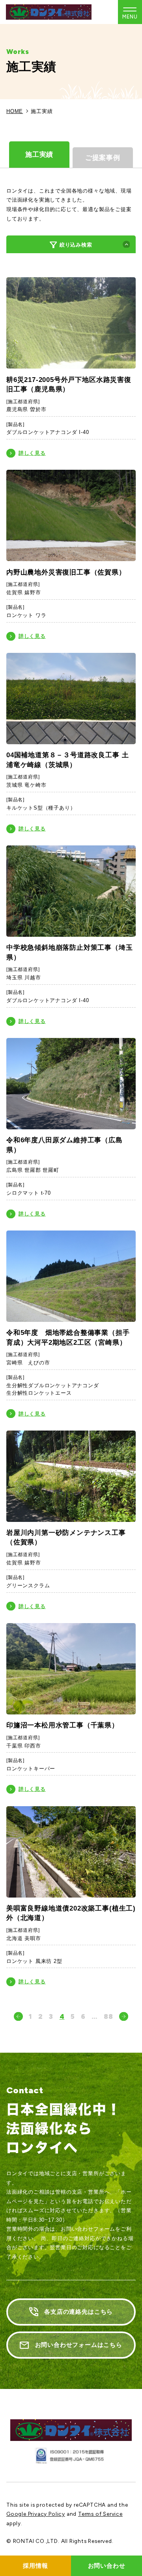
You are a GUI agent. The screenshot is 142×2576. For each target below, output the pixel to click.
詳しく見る (32, 453)
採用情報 (35, 2566)
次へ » (124, 2016)
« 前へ (18, 2016)
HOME (15, 111)
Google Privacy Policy (36, 2514)
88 (108, 2016)
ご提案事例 (103, 158)
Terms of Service (100, 2514)
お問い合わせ (107, 2566)
